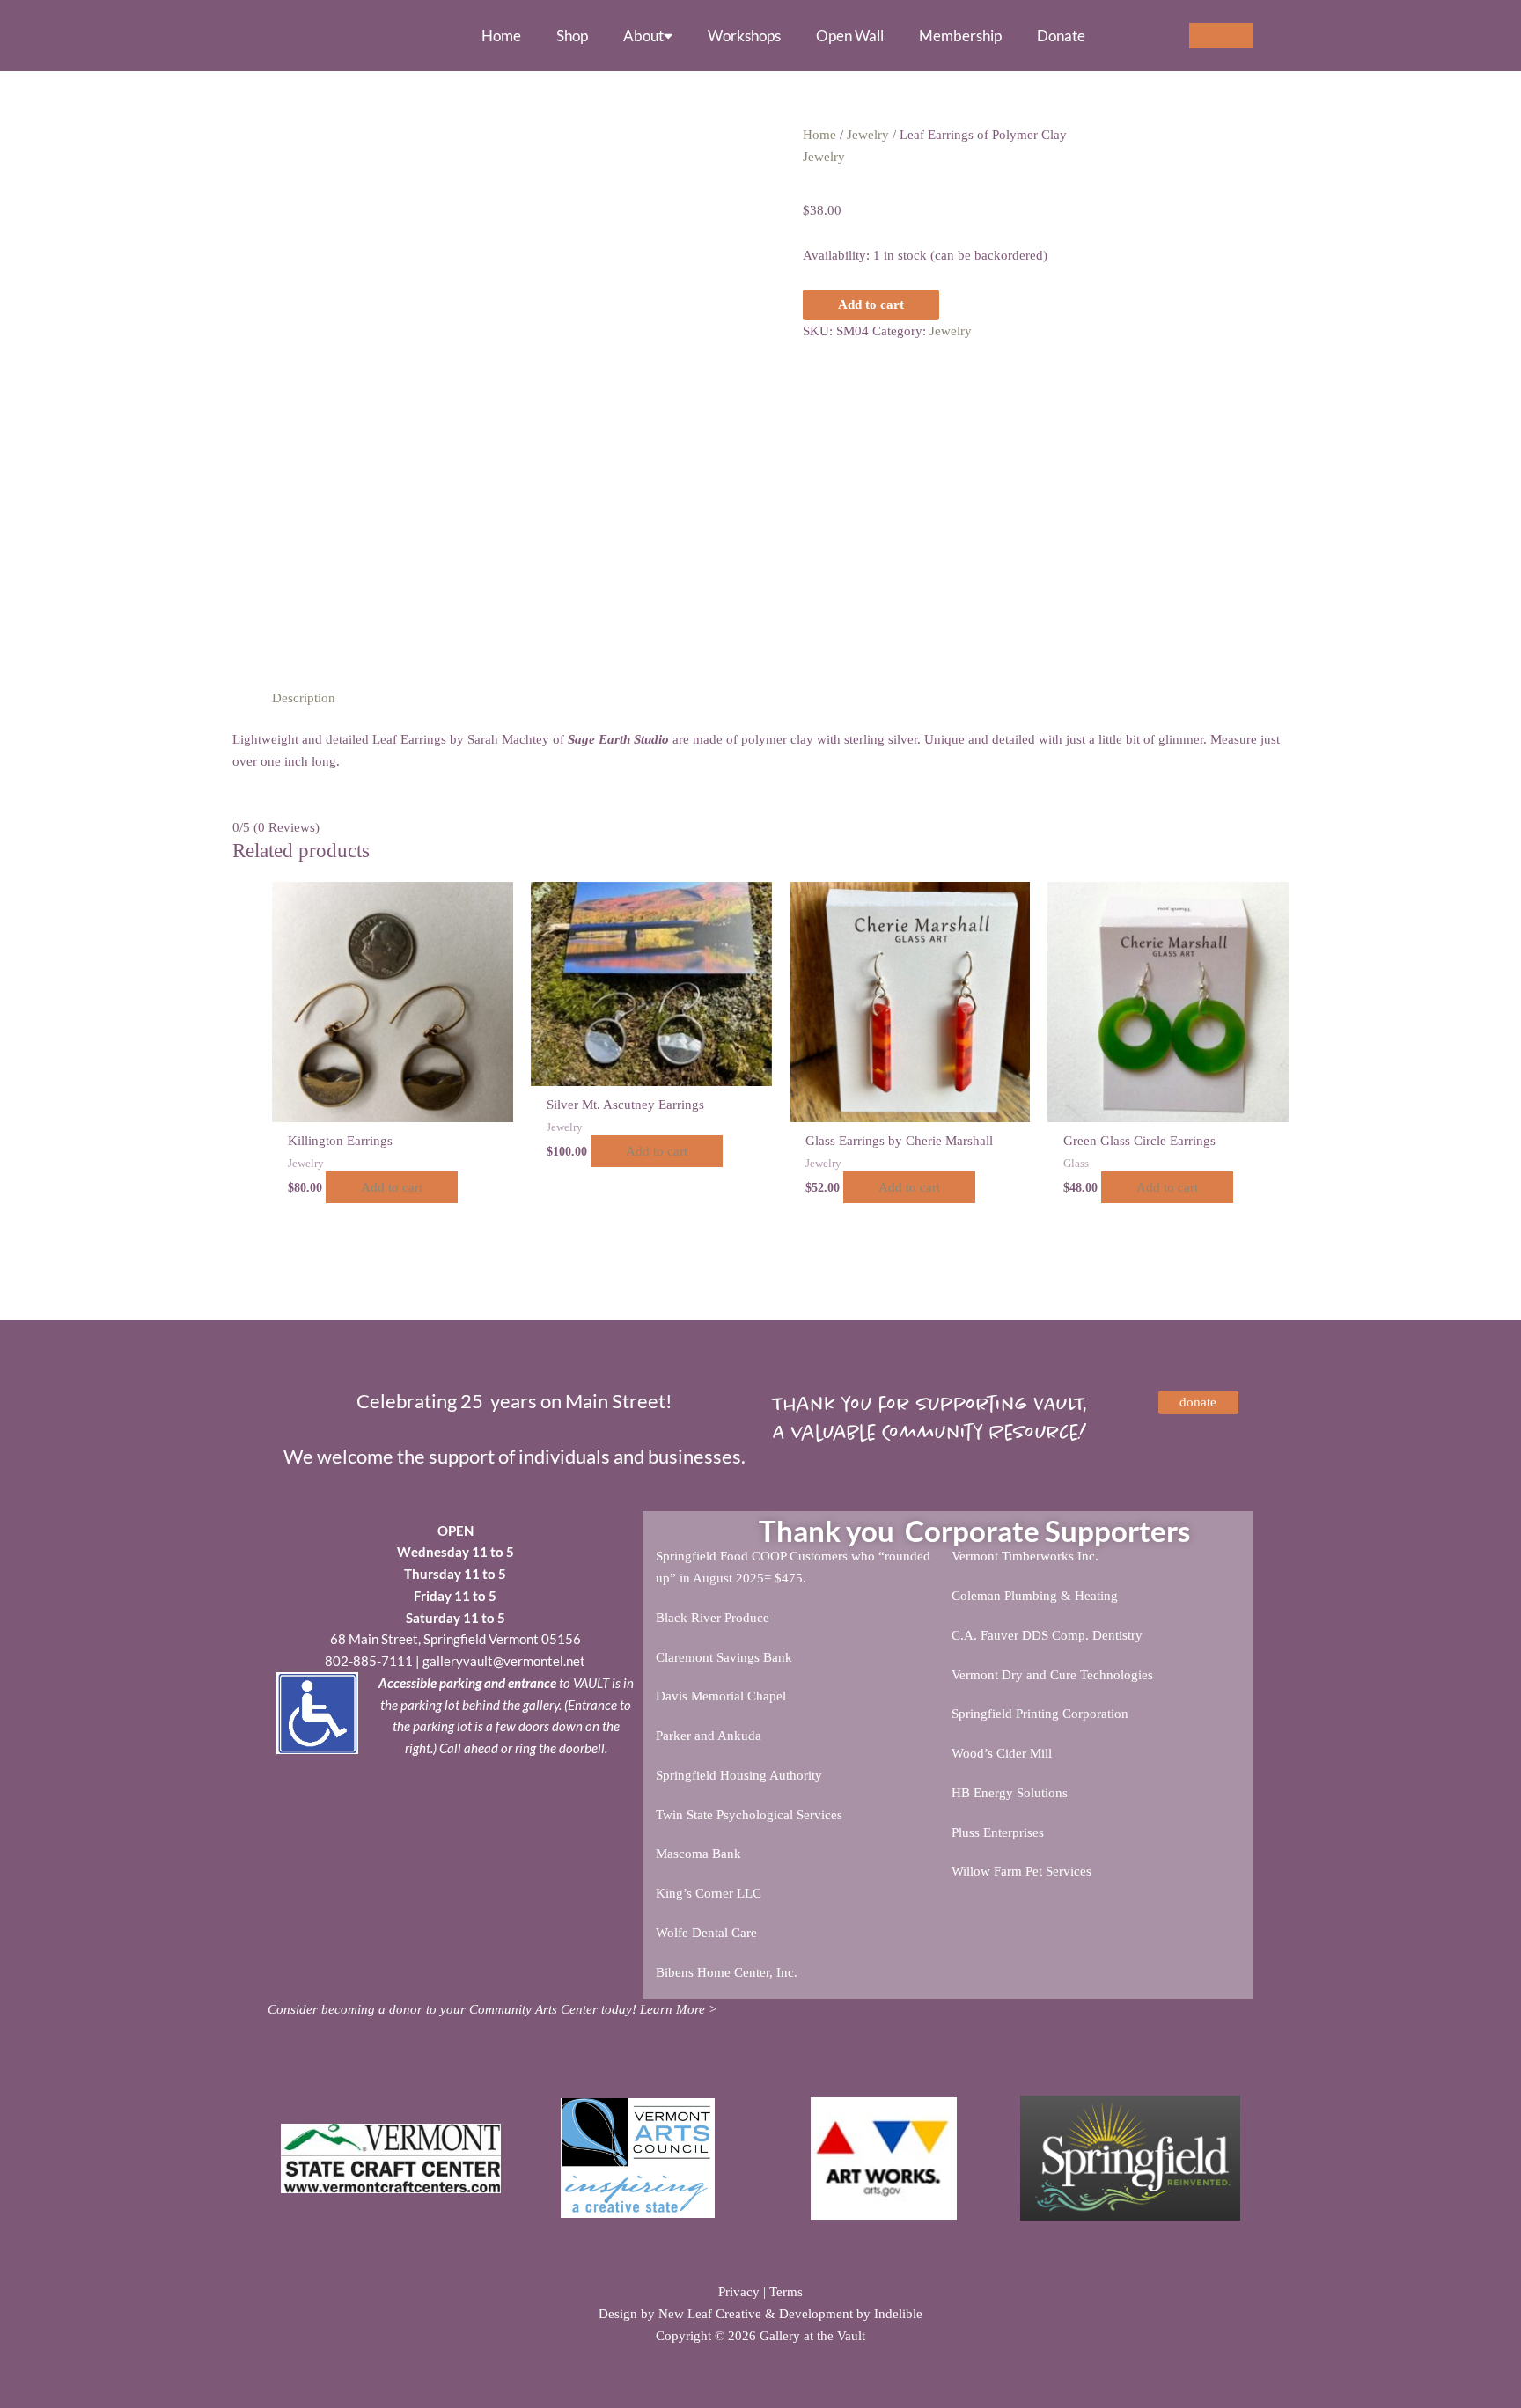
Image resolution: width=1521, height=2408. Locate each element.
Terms (786, 2292)
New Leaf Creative (710, 2314)
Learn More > (679, 2009)
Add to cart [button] (392, 1187)
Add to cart (871, 305)
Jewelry (868, 135)
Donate (1061, 36)
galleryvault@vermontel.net (504, 1661)
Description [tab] (304, 698)
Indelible (898, 2314)
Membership (960, 36)
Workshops (744, 36)
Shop (572, 36)
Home (501, 36)
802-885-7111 (369, 1661)
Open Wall (850, 36)
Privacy (739, 2292)
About (643, 36)
